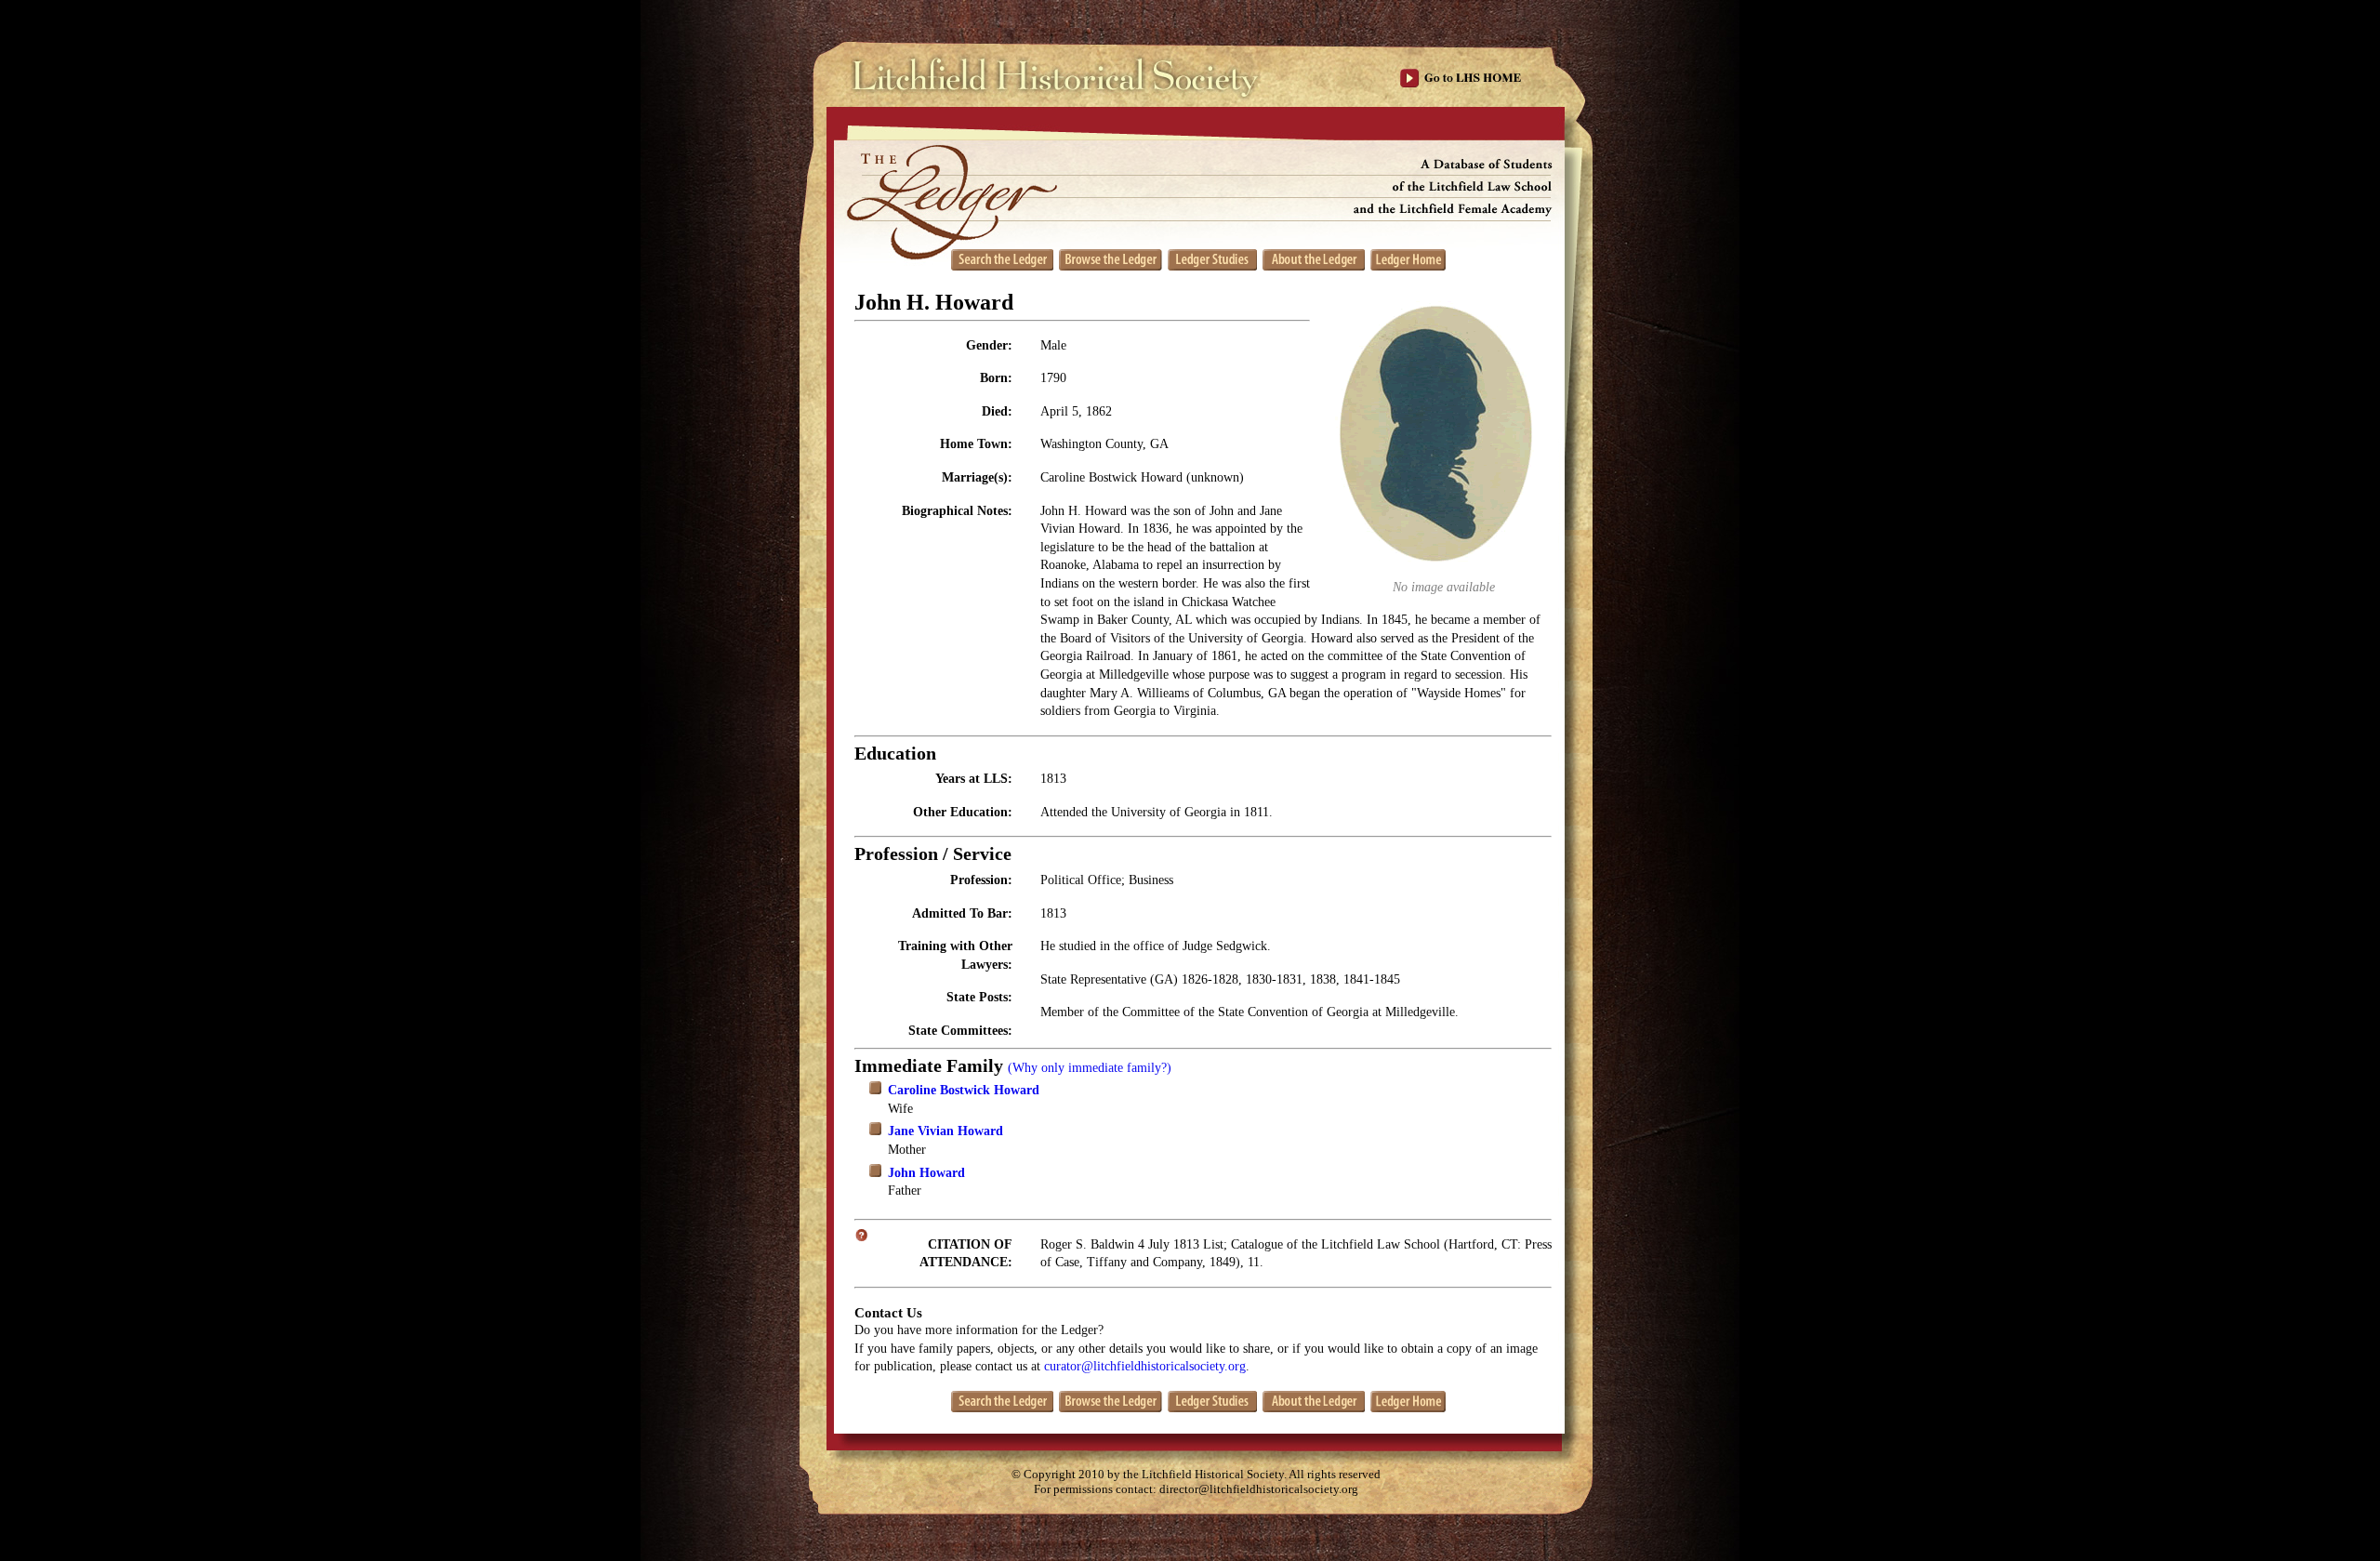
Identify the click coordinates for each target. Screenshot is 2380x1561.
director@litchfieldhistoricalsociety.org (1259, 1489)
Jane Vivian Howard (945, 1131)
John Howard (926, 1173)
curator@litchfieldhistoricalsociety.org (1145, 1366)
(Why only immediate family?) (1090, 1068)
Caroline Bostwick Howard (964, 1090)
